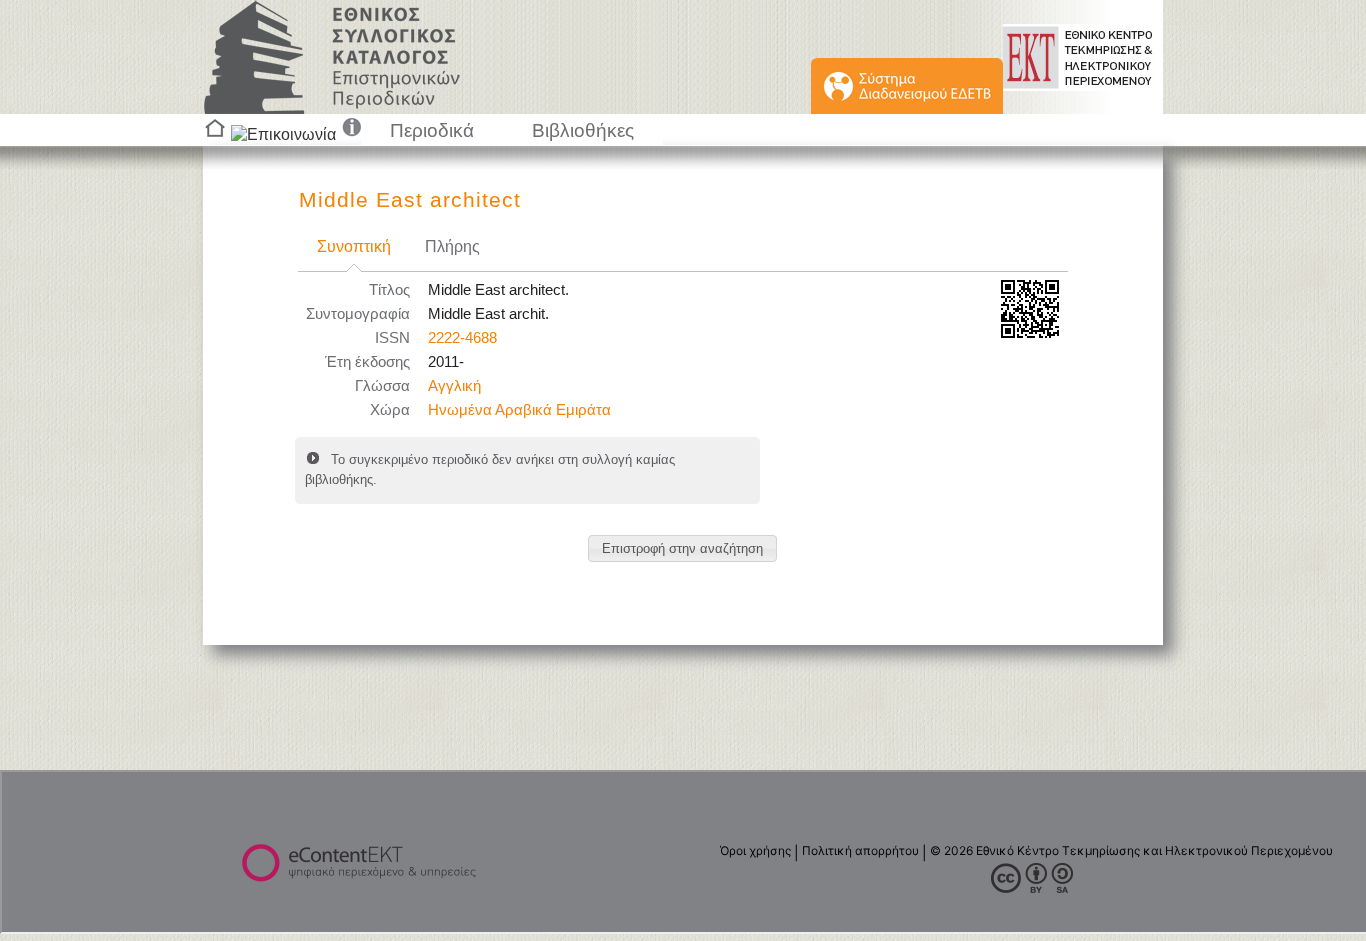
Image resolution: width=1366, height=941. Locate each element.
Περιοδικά (432, 130)
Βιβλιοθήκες (583, 130)
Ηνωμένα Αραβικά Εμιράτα (519, 410)
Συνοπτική (354, 246)
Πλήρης (452, 246)
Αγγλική (454, 386)
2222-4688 (462, 338)
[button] (682, 548)
